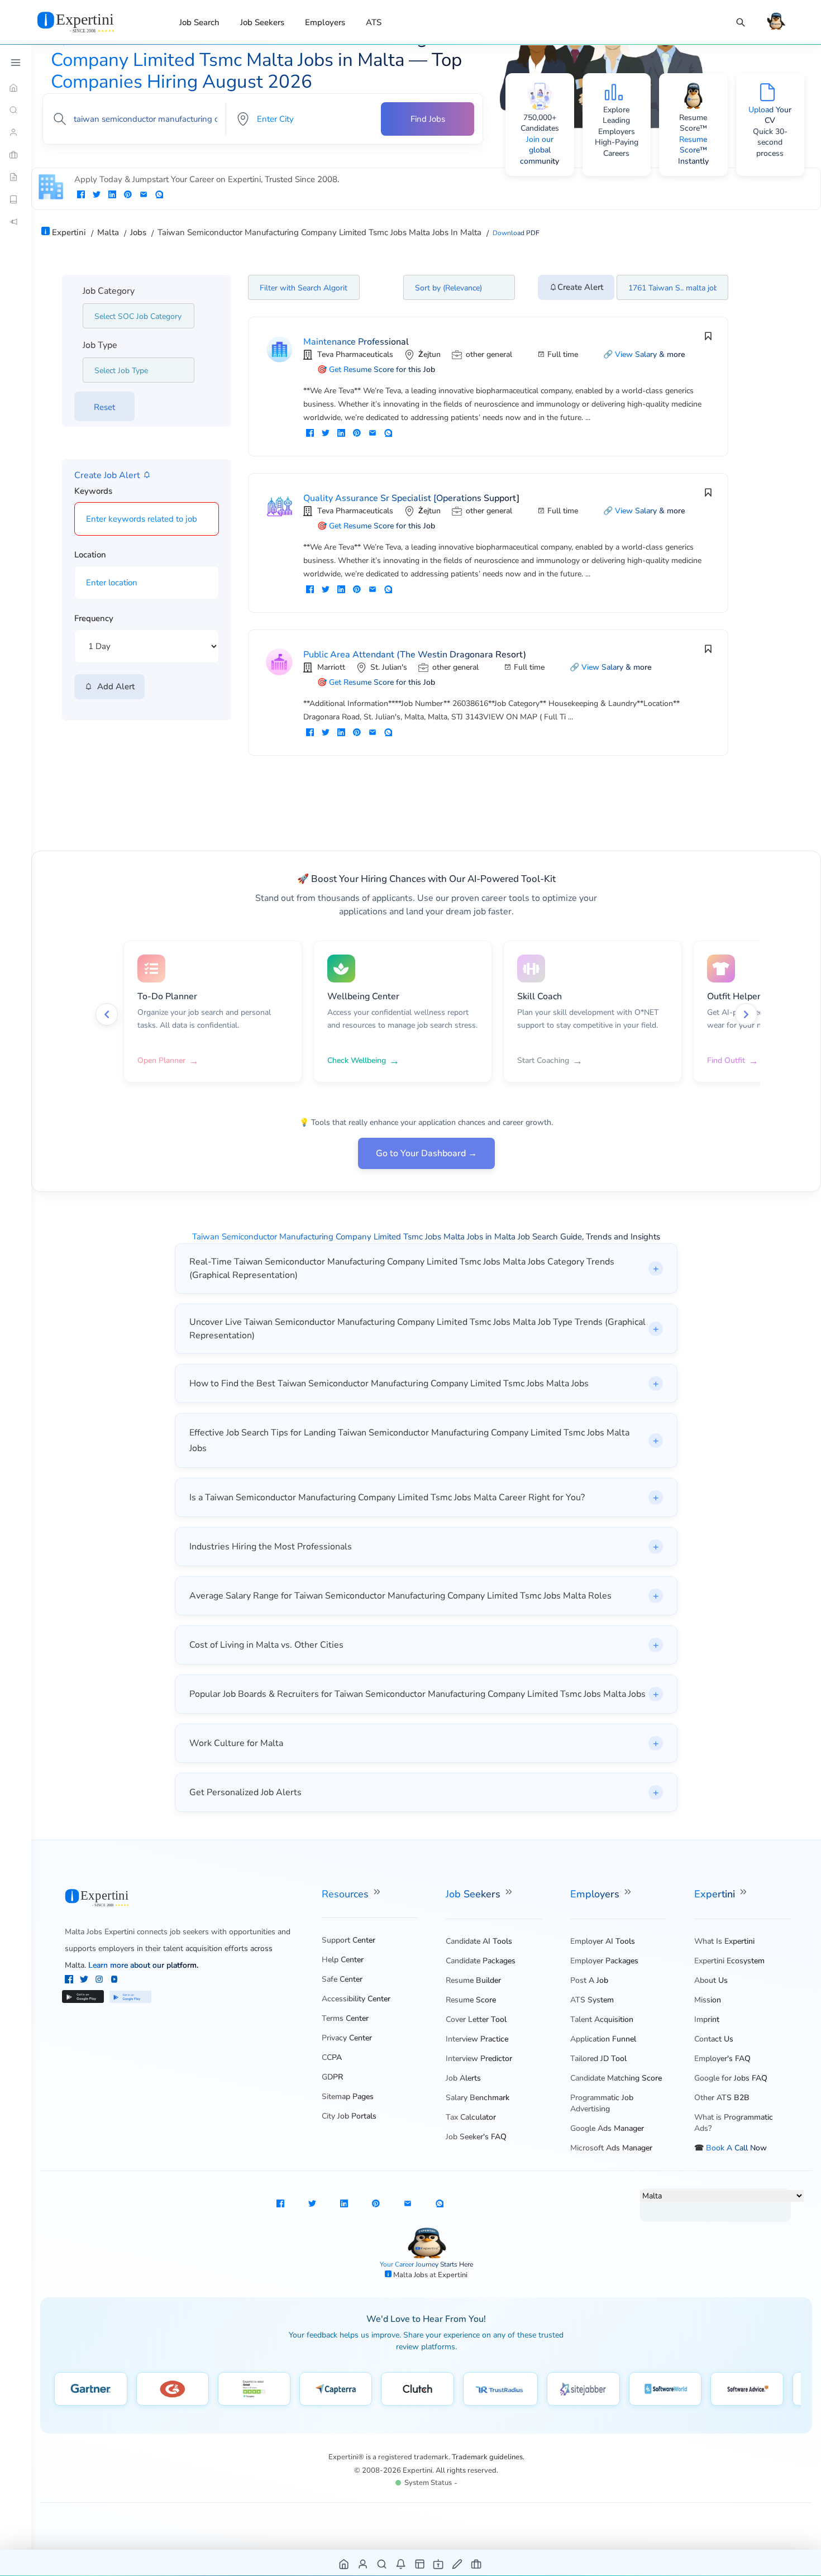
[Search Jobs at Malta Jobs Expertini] (382, 2563)
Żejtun (429, 354)
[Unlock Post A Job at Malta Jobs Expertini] (458, 2563)
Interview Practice (477, 2039)
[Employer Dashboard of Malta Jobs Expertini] (420, 2563)
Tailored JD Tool (598, 2059)
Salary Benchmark (478, 2098)
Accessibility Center (356, 1999)
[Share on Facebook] (81, 195)
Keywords (93, 491)
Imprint (707, 2019)
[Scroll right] (746, 1014)
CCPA (332, 2057)
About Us (711, 1980)
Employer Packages (604, 1961)
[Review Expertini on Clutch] (417, 2389)
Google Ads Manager (607, 2128)
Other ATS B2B (722, 2098)
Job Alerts (463, 2078)
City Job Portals (349, 2116)
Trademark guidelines (487, 2457)
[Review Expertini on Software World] (665, 2389)
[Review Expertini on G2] (173, 2389)
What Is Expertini (724, 1941)
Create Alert (580, 287)
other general (489, 354)
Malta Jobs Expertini (100, 1932)
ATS (374, 22)
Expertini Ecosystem (729, 1961)
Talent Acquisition (602, 2019)
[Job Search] (741, 23)
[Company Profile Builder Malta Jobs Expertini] (439, 2563)
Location (90, 555)
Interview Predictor (479, 2059)
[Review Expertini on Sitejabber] (583, 2389)
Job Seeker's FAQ (476, 2137)
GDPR (332, 2077)
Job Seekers (262, 22)
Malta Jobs (411, 2275)
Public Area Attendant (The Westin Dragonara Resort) (415, 655)
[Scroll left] (107, 1014)
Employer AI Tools (603, 1941)
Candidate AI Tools (479, 1941)
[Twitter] (85, 1981)
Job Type (100, 345)
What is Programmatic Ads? (734, 2123)
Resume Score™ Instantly (693, 150)
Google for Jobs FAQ (731, 2078)
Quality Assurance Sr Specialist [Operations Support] (411, 498)
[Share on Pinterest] (128, 195)
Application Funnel (603, 2039)
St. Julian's (389, 667)
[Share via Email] (144, 195)
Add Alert (114, 686)
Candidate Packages (481, 1961)
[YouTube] (114, 1981)
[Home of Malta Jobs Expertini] (344, 2563)
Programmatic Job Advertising (602, 2103)
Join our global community (540, 150)
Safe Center (342, 1979)
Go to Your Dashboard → (426, 1153)
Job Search (199, 22)
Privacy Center (347, 2038)
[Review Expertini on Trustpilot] (254, 2389)
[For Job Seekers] (16, 132)
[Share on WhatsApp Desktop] (159, 195)
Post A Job (589, 1980)
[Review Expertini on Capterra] (336, 2389)
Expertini (716, 1894)
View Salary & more (650, 354)
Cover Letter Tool (476, 2019)
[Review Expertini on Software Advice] (747, 2389)
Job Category (109, 291)
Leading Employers (617, 126)
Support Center (349, 1940)
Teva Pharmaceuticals (355, 354)
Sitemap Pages (348, 2096)
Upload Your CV (770, 115)
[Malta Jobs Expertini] (89, 22)
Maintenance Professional (356, 342)
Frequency (94, 618)
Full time (563, 354)
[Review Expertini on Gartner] (91, 2389)
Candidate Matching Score (616, 2078)
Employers (325, 22)
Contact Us (714, 2039)
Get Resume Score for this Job (382, 369)
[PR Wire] (16, 222)
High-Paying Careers (617, 148)
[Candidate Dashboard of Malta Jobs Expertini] (363, 2563)
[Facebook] (70, 1981)
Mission (708, 2000)
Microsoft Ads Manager (611, 2148)
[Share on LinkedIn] (112, 195)
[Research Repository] (16, 199)
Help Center (343, 1960)
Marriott (331, 667)
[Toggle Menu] (16, 63)
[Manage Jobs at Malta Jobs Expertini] (477, 2563)
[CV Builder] (16, 177)
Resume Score (471, 2000)
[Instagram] (100, 1981)
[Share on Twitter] (97, 195)
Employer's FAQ (722, 2059)
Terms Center (345, 2018)
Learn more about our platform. (143, 1965)
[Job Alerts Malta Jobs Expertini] (401, 2563)
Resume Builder (473, 1980)
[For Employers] (16, 155)
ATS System (592, 2000)
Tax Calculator (471, 2117)
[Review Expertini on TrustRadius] (500, 2389)
